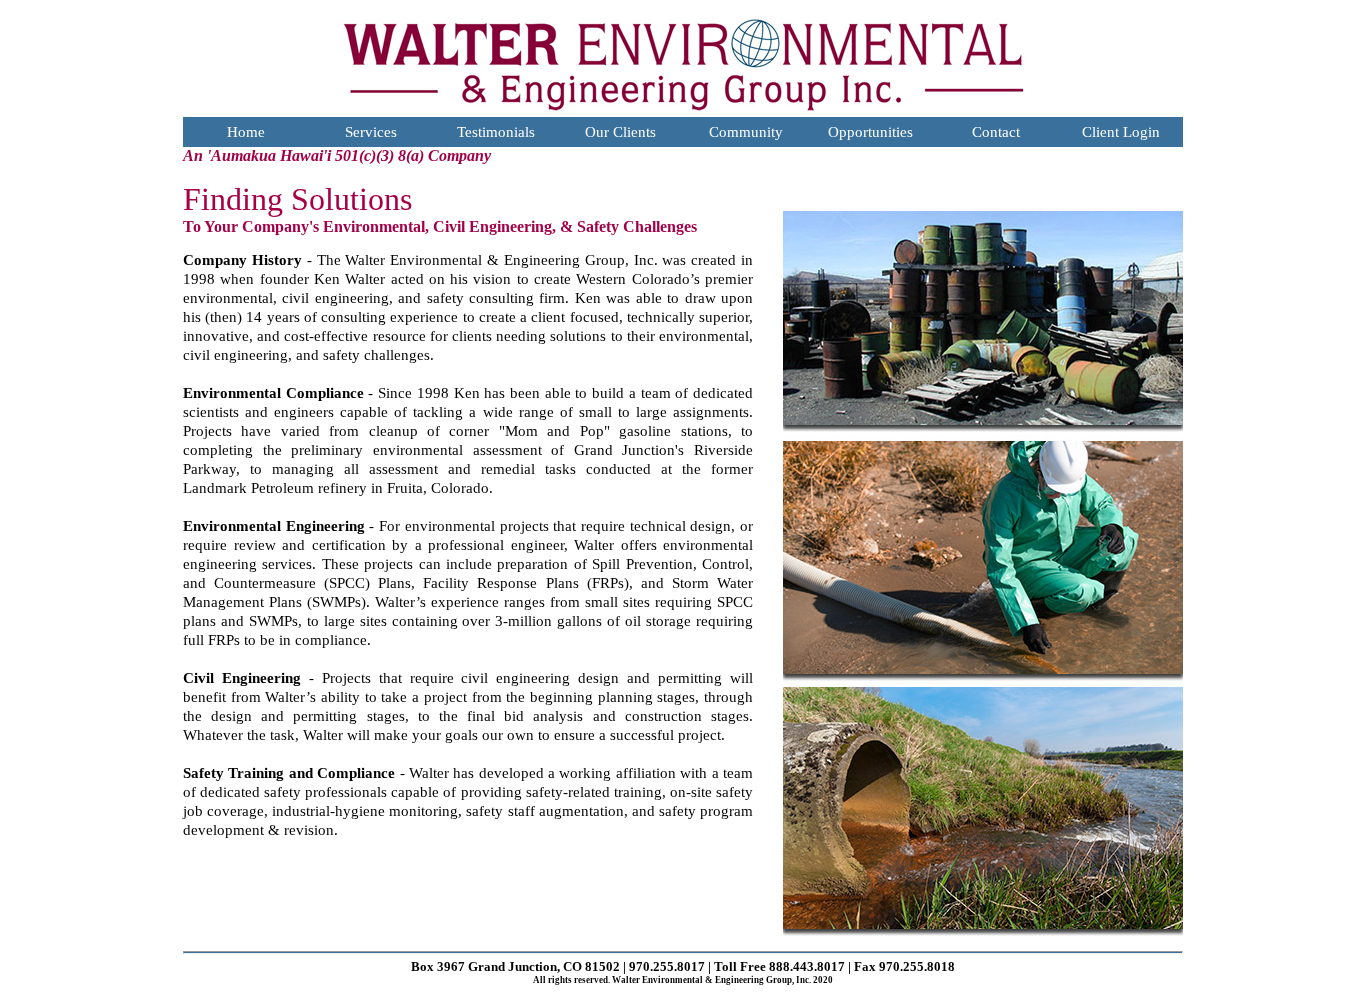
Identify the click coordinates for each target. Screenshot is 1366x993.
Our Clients (620, 132)
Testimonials (496, 132)
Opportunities (870, 132)
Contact (996, 132)
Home (246, 132)
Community (746, 132)
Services (371, 132)
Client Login (1121, 132)
